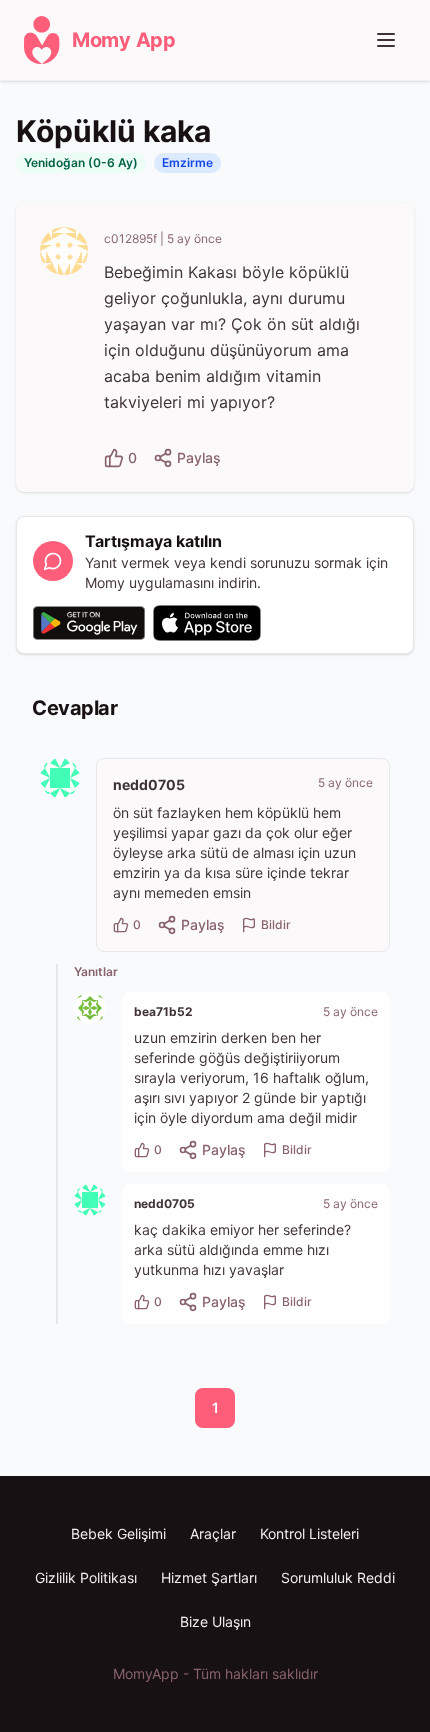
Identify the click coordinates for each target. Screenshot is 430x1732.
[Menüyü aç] (386, 40)
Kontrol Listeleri (309, 1533)
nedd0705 (149, 784)
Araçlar (213, 1533)
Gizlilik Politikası (86, 1577)
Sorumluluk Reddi (338, 1577)
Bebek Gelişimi (118, 1533)
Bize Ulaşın (215, 1621)
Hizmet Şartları (209, 1577)
